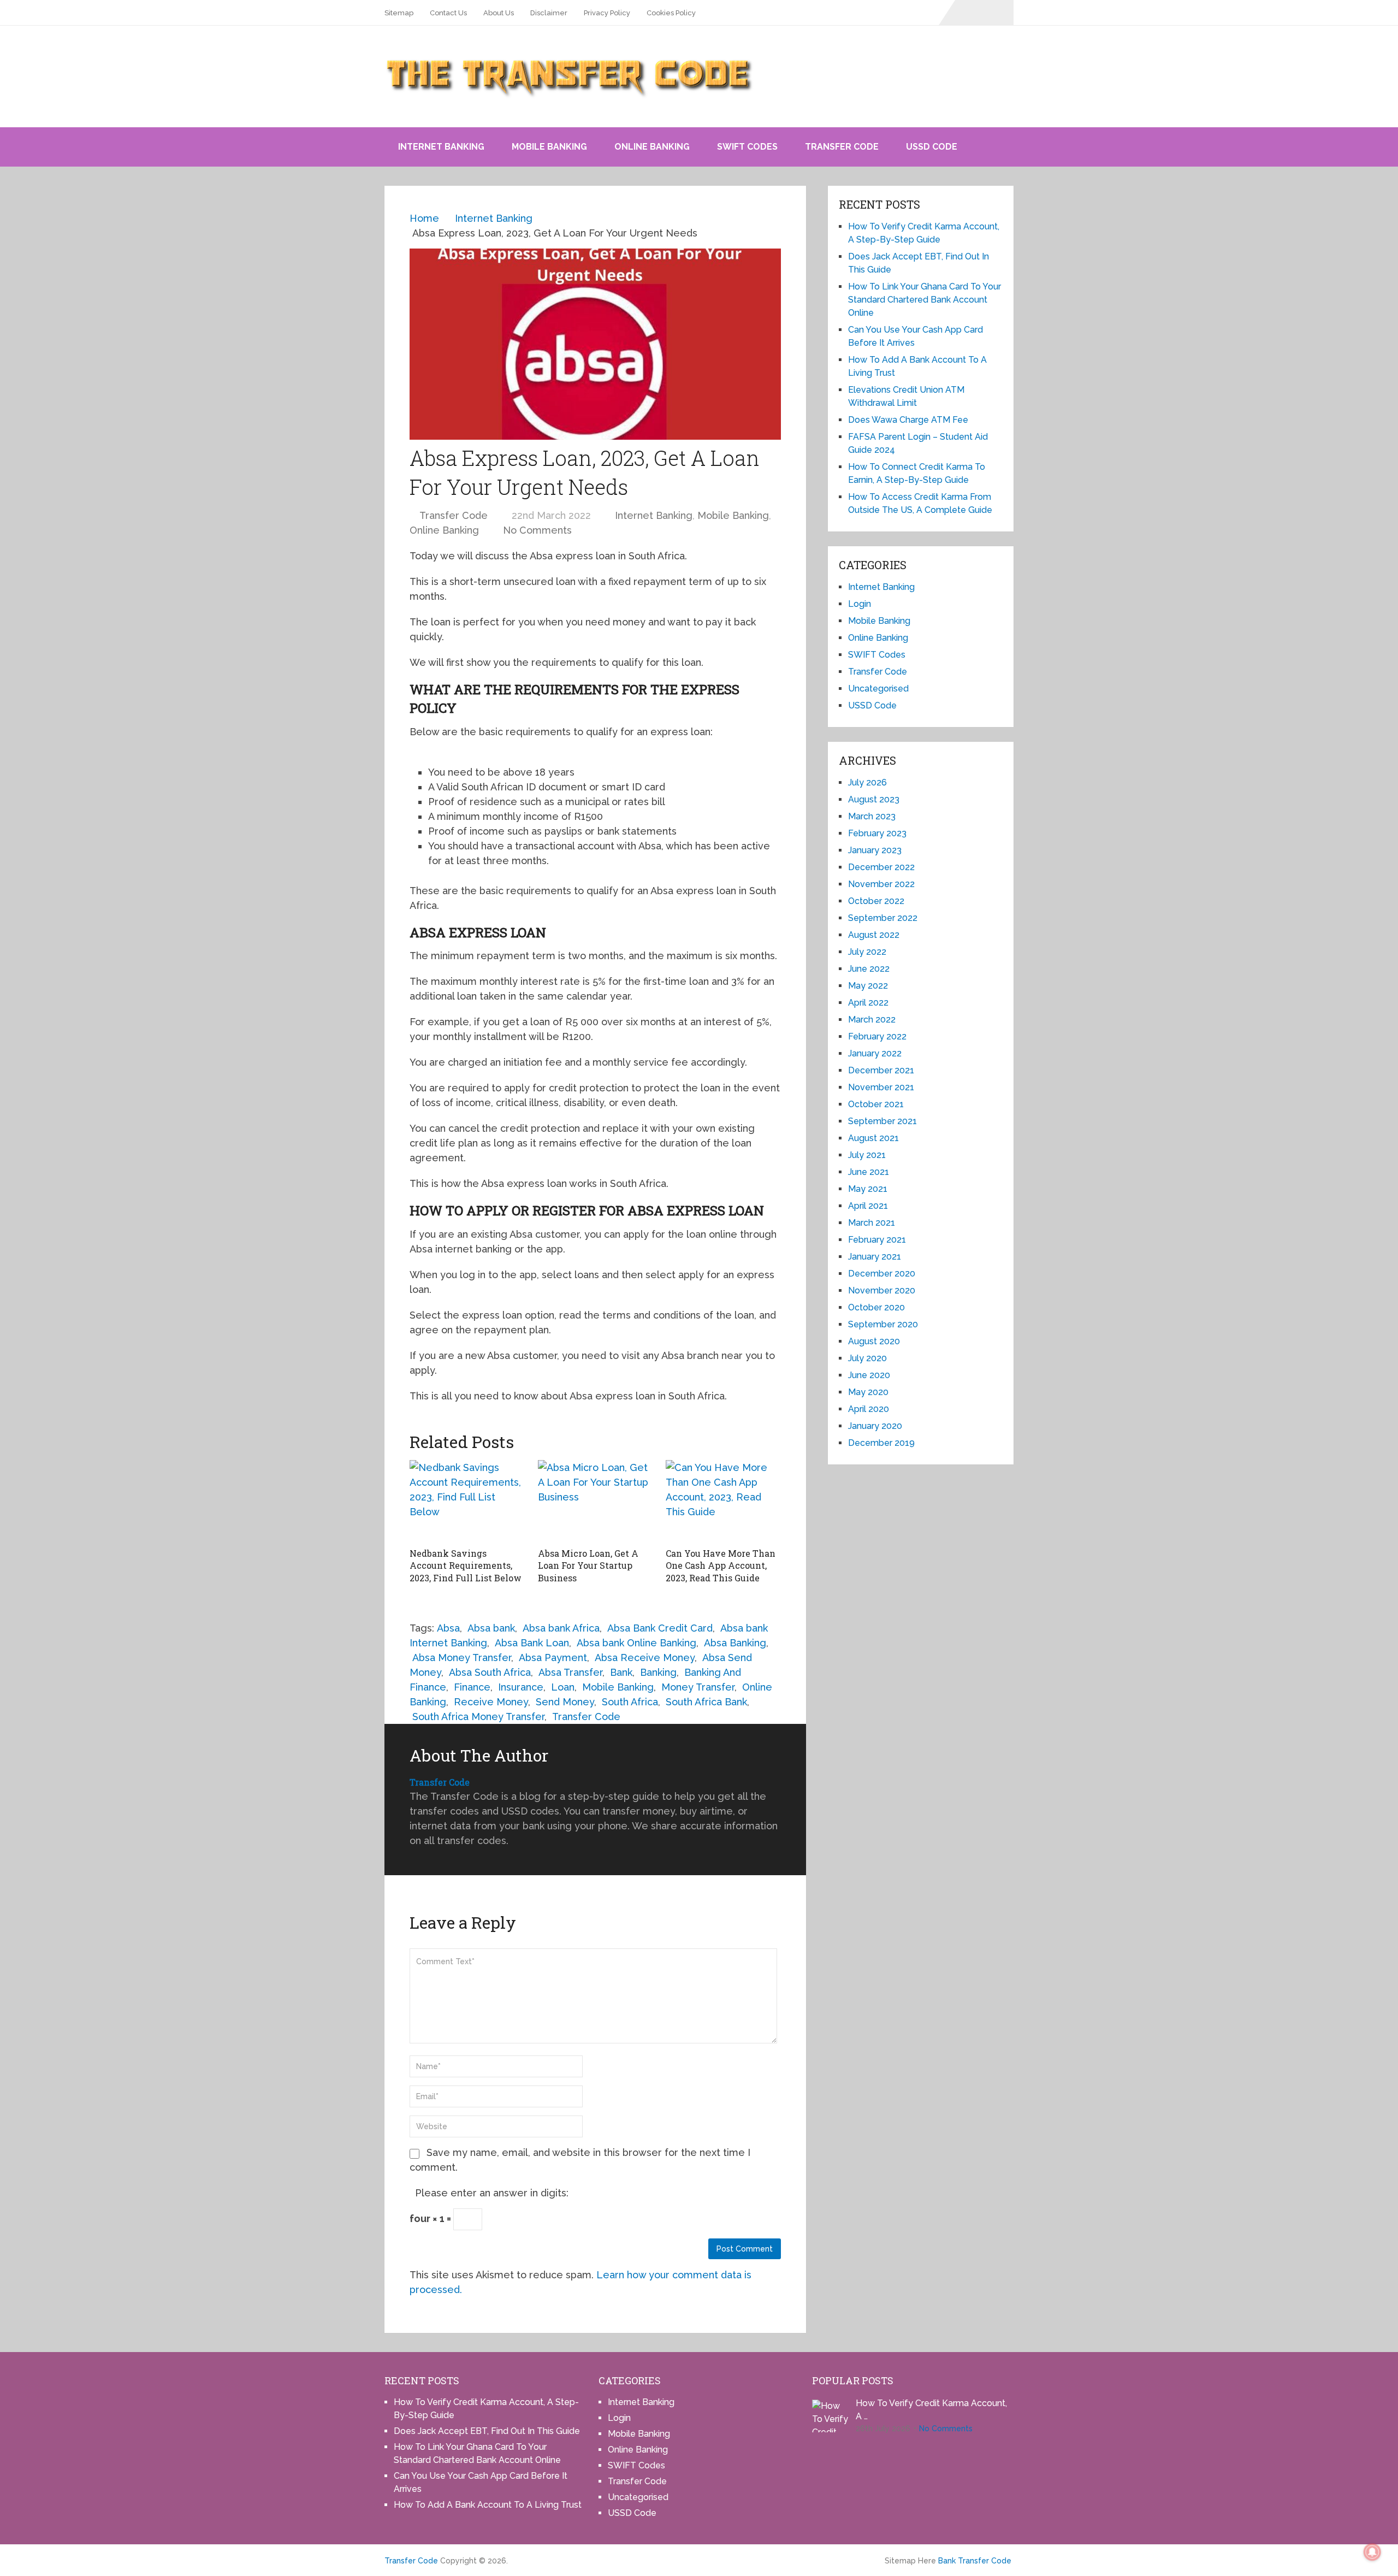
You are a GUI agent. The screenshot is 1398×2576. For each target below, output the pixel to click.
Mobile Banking (549, 147)
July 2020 (867, 1358)
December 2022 (881, 867)
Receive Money (491, 1702)
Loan (563, 1687)
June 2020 (869, 1375)
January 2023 (875, 850)
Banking (658, 1672)
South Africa (630, 1702)
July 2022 (867, 952)
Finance (472, 1687)
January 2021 (875, 1257)
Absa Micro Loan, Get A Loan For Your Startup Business (588, 1565)
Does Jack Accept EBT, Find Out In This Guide (487, 2431)
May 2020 (868, 1392)
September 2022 (883, 918)
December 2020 (882, 1274)
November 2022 (881, 884)
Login (860, 604)
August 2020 (874, 1341)
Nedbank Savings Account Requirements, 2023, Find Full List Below (466, 1565)
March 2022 (872, 1020)
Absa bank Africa (561, 1628)
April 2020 (869, 1409)
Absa (448, 1628)
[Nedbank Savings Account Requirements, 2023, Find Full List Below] (467, 1501)
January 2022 (875, 1053)
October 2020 (876, 1307)
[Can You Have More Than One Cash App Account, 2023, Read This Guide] (723, 1501)
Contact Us (448, 13)
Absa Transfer (570, 1672)
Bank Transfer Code (975, 2561)
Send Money (565, 1702)
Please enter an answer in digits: (492, 2193)
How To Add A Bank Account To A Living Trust (488, 2505)
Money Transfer (698, 1687)
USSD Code (932, 147)
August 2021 (873, 1138)
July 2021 (867, 1155)
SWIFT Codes (747, 147)
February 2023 (877, 833)
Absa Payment (553, 1658)
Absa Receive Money (645, 1658)
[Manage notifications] (1372, 2552)
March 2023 (872, 816)
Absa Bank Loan (532, 1643)
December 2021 (881, 1070)
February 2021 (877, 1240)
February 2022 (877, 1036)
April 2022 (868, 1003)
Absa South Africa (490, 1672)
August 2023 (874, 799)
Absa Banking (735, 1643)
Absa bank (491, 1628)
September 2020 (883, 1324)
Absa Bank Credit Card (660, 1628)
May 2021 (868, 1189)
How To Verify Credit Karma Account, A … (931, 2410)
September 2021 (882, 1121)
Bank (621, 1672)
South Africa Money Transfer (478, 1717)
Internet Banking (441, 147)
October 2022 (876, 901)
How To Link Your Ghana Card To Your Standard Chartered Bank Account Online (925, 300)
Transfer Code (842, 147)
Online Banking (652, 147)
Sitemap (399, 13)
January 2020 (875, 1426)
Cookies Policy (671, 13)
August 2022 (874, 935)
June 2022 (869, 969)
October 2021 (876, 1104)
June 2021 (869, 1172)
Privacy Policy (607, 13)
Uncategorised (878, 689)
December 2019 (881, 1443)
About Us (499, 13)
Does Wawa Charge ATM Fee (908, 420)
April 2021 (868, 1206)
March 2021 (872, 1223)
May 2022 (868, 986)
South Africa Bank (706, 1702)
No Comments (537, 530)
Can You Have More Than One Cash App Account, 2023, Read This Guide (721, 1565)
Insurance (521, 1687)
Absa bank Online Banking (636, 1643)
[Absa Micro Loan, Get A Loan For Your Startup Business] (596, 1501)
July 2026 (867, 782)
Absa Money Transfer (462, 1658)
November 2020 (882, 1290)
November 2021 (881, 1087)
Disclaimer (549, 13)
